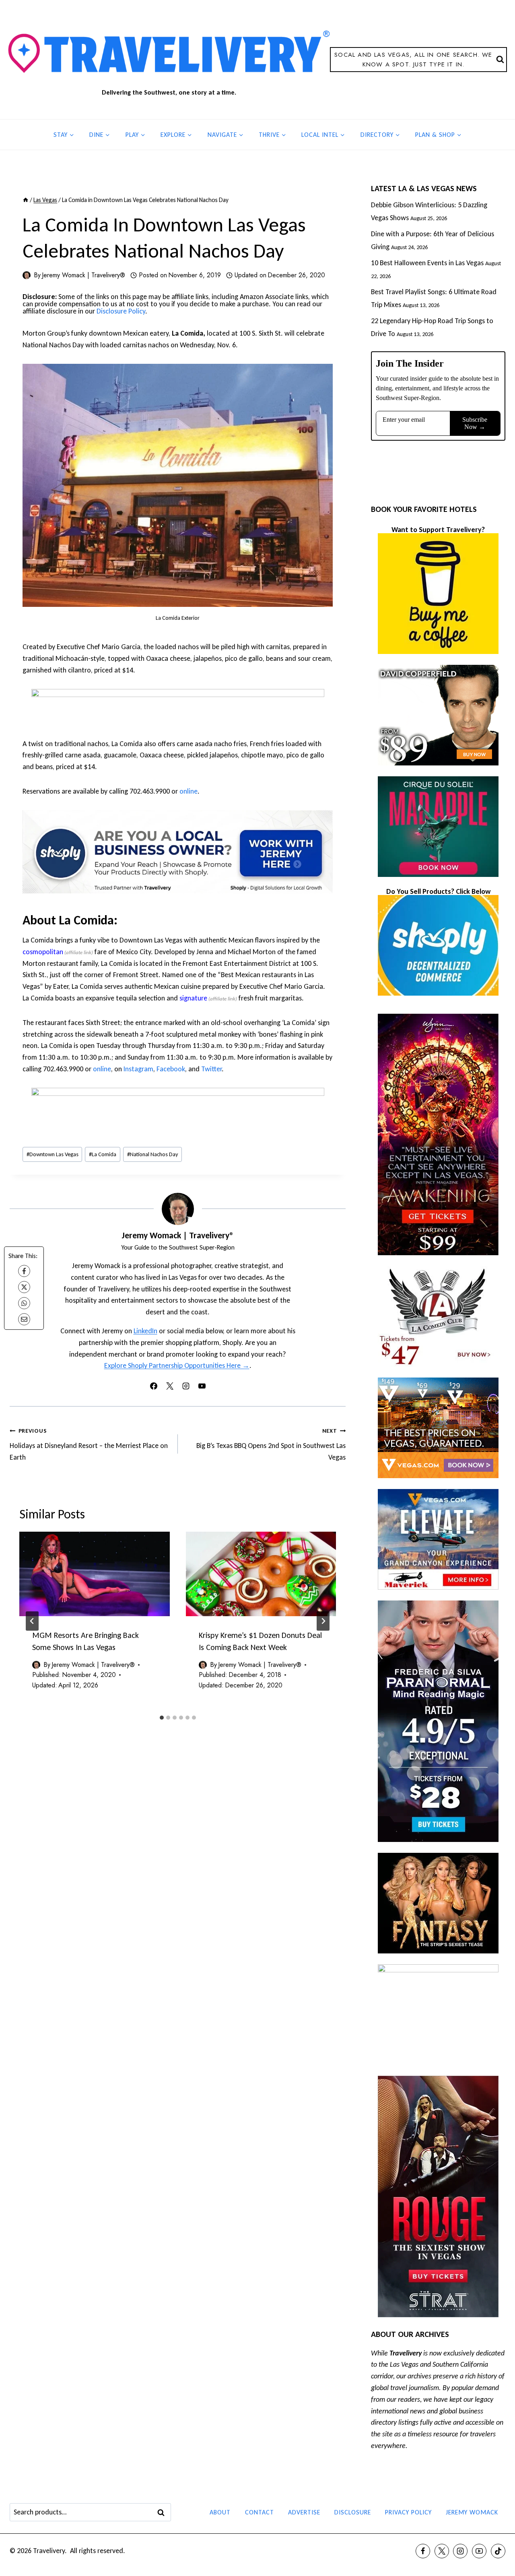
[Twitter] (442, 2551)
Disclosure (353, 2512)
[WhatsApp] (24, 1303)
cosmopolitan (43, 952)
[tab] (162, 1718)
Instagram (138, 1069)
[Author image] (27, 275)
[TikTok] (498, 2551)
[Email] (24, 1319)
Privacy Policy (408, 2512)
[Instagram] (460, 2551)
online (188, 791)
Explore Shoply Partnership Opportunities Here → (177, 1365)
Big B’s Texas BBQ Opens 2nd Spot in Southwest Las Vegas (271, 1444)
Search (163, 2512)
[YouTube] (479, 2551)
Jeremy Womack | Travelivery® (83, 275)
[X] (24, 1287)
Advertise (304, 2512)
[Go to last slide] (32, 1621)
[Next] (323, 1621)
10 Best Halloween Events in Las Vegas (427, 263)
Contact (260, 2512)
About (220, 2512)
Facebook (171, 1069)
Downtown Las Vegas (53, 1154)
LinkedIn (145, 1331)
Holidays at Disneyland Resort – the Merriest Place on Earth (89, 1444)
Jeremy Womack (472, 2512)
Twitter (211, 1069)
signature (193, 998)
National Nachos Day (153, 1154)
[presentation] (95, 1574)
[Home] (26, 200)
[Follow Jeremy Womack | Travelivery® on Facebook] (154, 1386)
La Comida (103, 1154)
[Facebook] (24, 1271)
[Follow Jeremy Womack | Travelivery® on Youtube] (202, 1386)
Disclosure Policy (121, 311)
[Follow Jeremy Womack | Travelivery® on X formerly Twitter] (170, 1386)
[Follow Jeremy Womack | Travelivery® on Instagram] (186, 1386)
